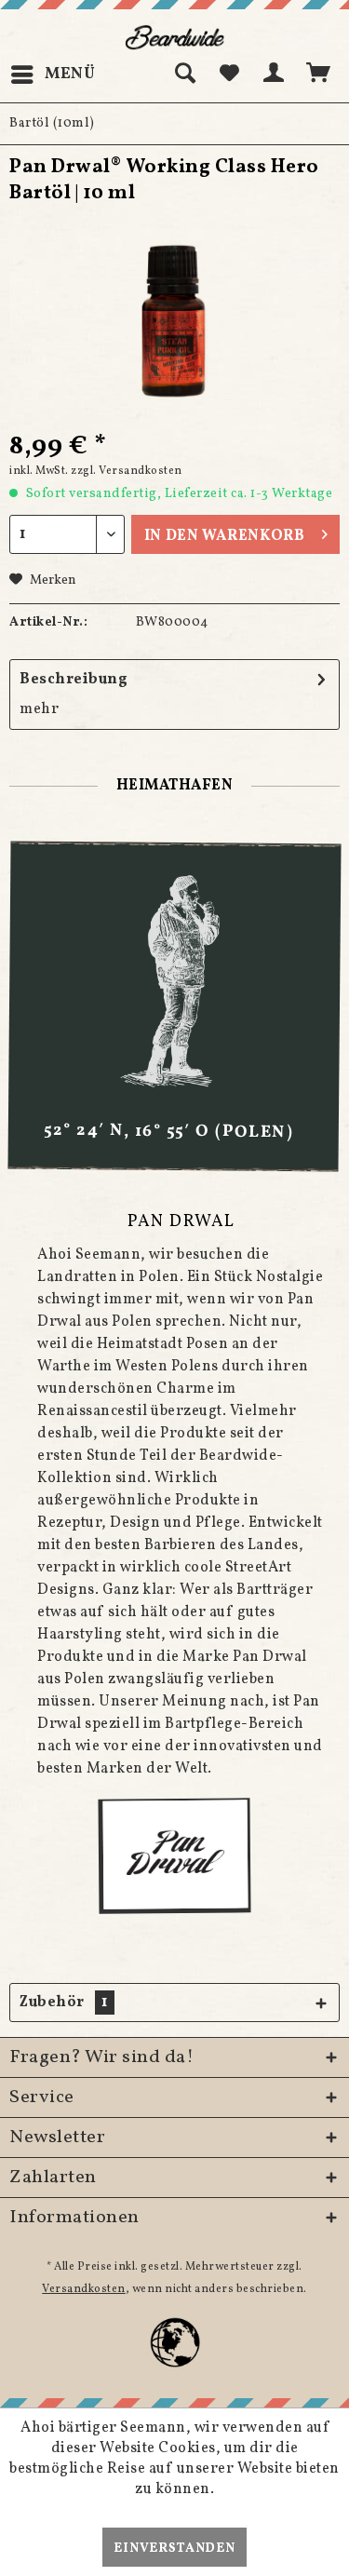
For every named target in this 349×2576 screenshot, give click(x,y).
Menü (70, 74)
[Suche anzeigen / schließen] (184, 74)
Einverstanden (174, 2549)
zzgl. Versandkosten (127, 471)
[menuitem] (53, 74)
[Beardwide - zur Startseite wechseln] (175, 37)
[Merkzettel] (229, 74)
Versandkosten (84, 2289)
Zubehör (64, 2003)
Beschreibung (74, 680)
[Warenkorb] (319, 74)
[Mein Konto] (275, 74)
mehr (39, 709)
